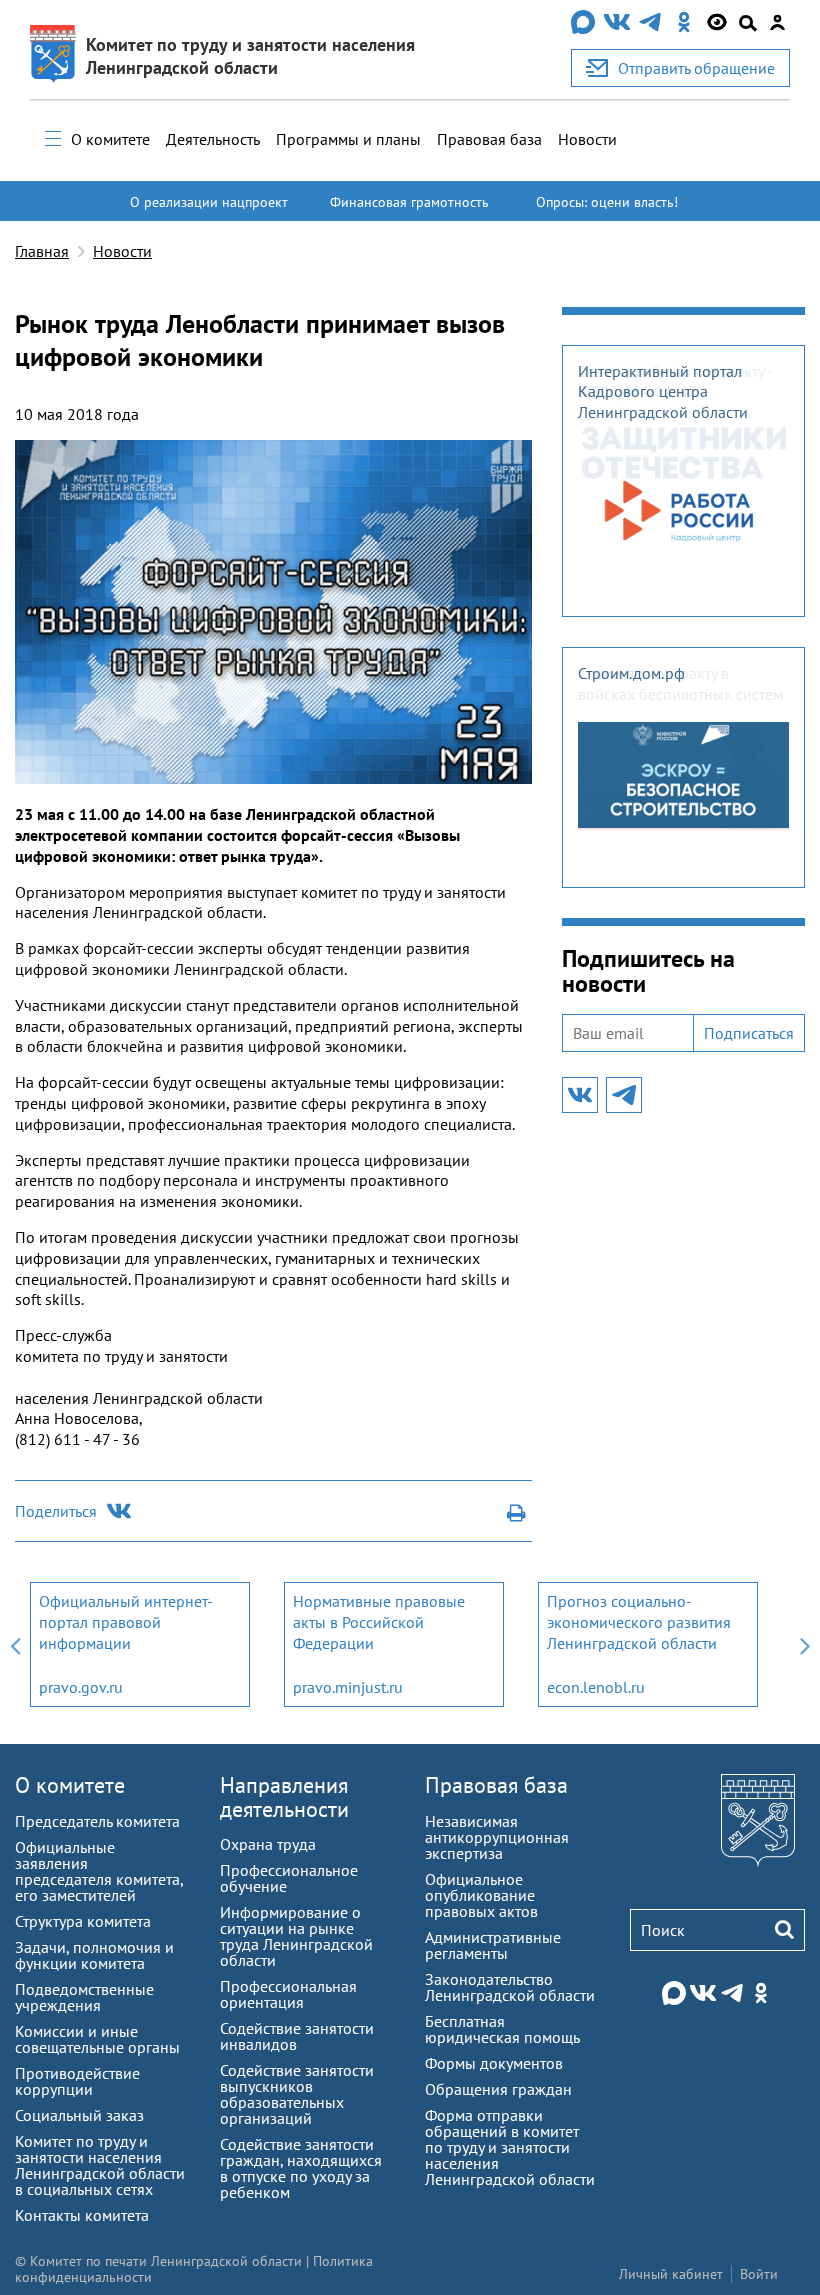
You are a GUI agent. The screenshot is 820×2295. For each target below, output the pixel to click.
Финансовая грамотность (409, 202)
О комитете (110, 139)
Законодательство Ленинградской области (510, 1987)
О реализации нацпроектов (209, 211)
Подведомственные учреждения (84, 1997)
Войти (759, 2274)
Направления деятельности (284, 1796)
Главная (42, 251)
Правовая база (489, 139)
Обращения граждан (498, 2089)
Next (805, 1644)
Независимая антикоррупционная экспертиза (497, 1837)
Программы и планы (348, 139)
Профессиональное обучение (289, 1878)
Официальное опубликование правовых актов (481, 1895)
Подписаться (749, 1033)
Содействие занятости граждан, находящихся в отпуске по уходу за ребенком (301, 2168)
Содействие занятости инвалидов (297, 2036)
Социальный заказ (79, 2115)
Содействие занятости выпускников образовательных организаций (297, 2094)
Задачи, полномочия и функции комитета (94, 1955)
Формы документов (494, 2063)
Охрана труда (268, 1844)
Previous (15, 1644)
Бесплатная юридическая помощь (502, 2029)
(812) (34, 1439)
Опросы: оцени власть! (607, 202)
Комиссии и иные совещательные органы (97, 2039)
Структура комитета (83, 1921)
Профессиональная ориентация (288, 1994)
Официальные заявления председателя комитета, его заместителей (99, 1871)
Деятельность (213, 139)
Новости (587, 139)
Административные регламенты (493, 1945)
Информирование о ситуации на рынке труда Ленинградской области (296, 1936)
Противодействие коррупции (77, 2081)
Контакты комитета (82, 2215)
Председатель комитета (97, 1821)
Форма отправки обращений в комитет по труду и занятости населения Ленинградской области (510, 2147)
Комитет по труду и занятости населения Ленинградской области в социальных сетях (100, 2165)
